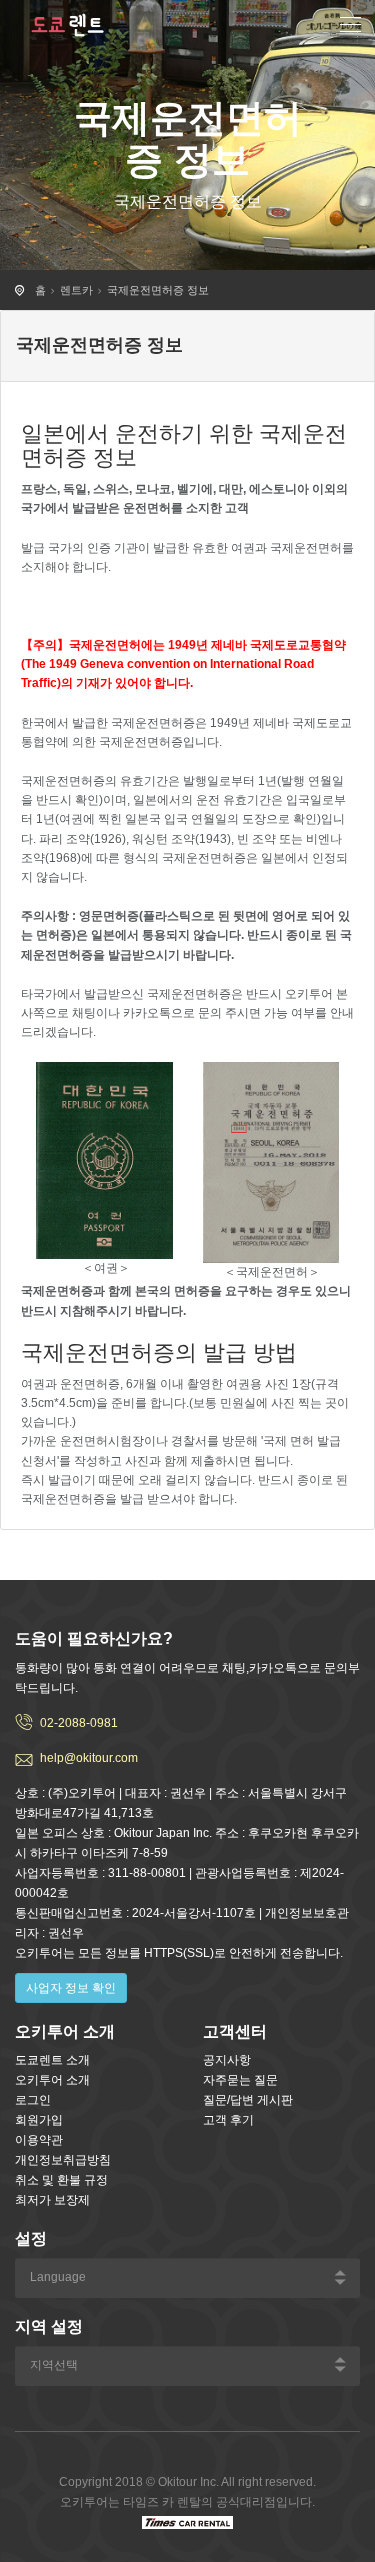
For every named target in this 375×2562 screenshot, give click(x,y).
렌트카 (76, 290)
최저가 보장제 (52, 2200)
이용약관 (39, 2140)
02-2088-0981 (79, 1723)
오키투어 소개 (52, 2080)
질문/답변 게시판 (248, 2100)
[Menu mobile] (350, 27)
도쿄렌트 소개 (52, 2060)
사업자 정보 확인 (71, 1988)
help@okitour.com (89, 1758)
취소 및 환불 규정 (61, 2180)
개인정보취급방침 (63, 2160)
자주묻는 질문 (240, 2080)
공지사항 (227, 2060)
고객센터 (235, 2031)
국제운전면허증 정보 (158, 290)
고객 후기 (228, 2120)
